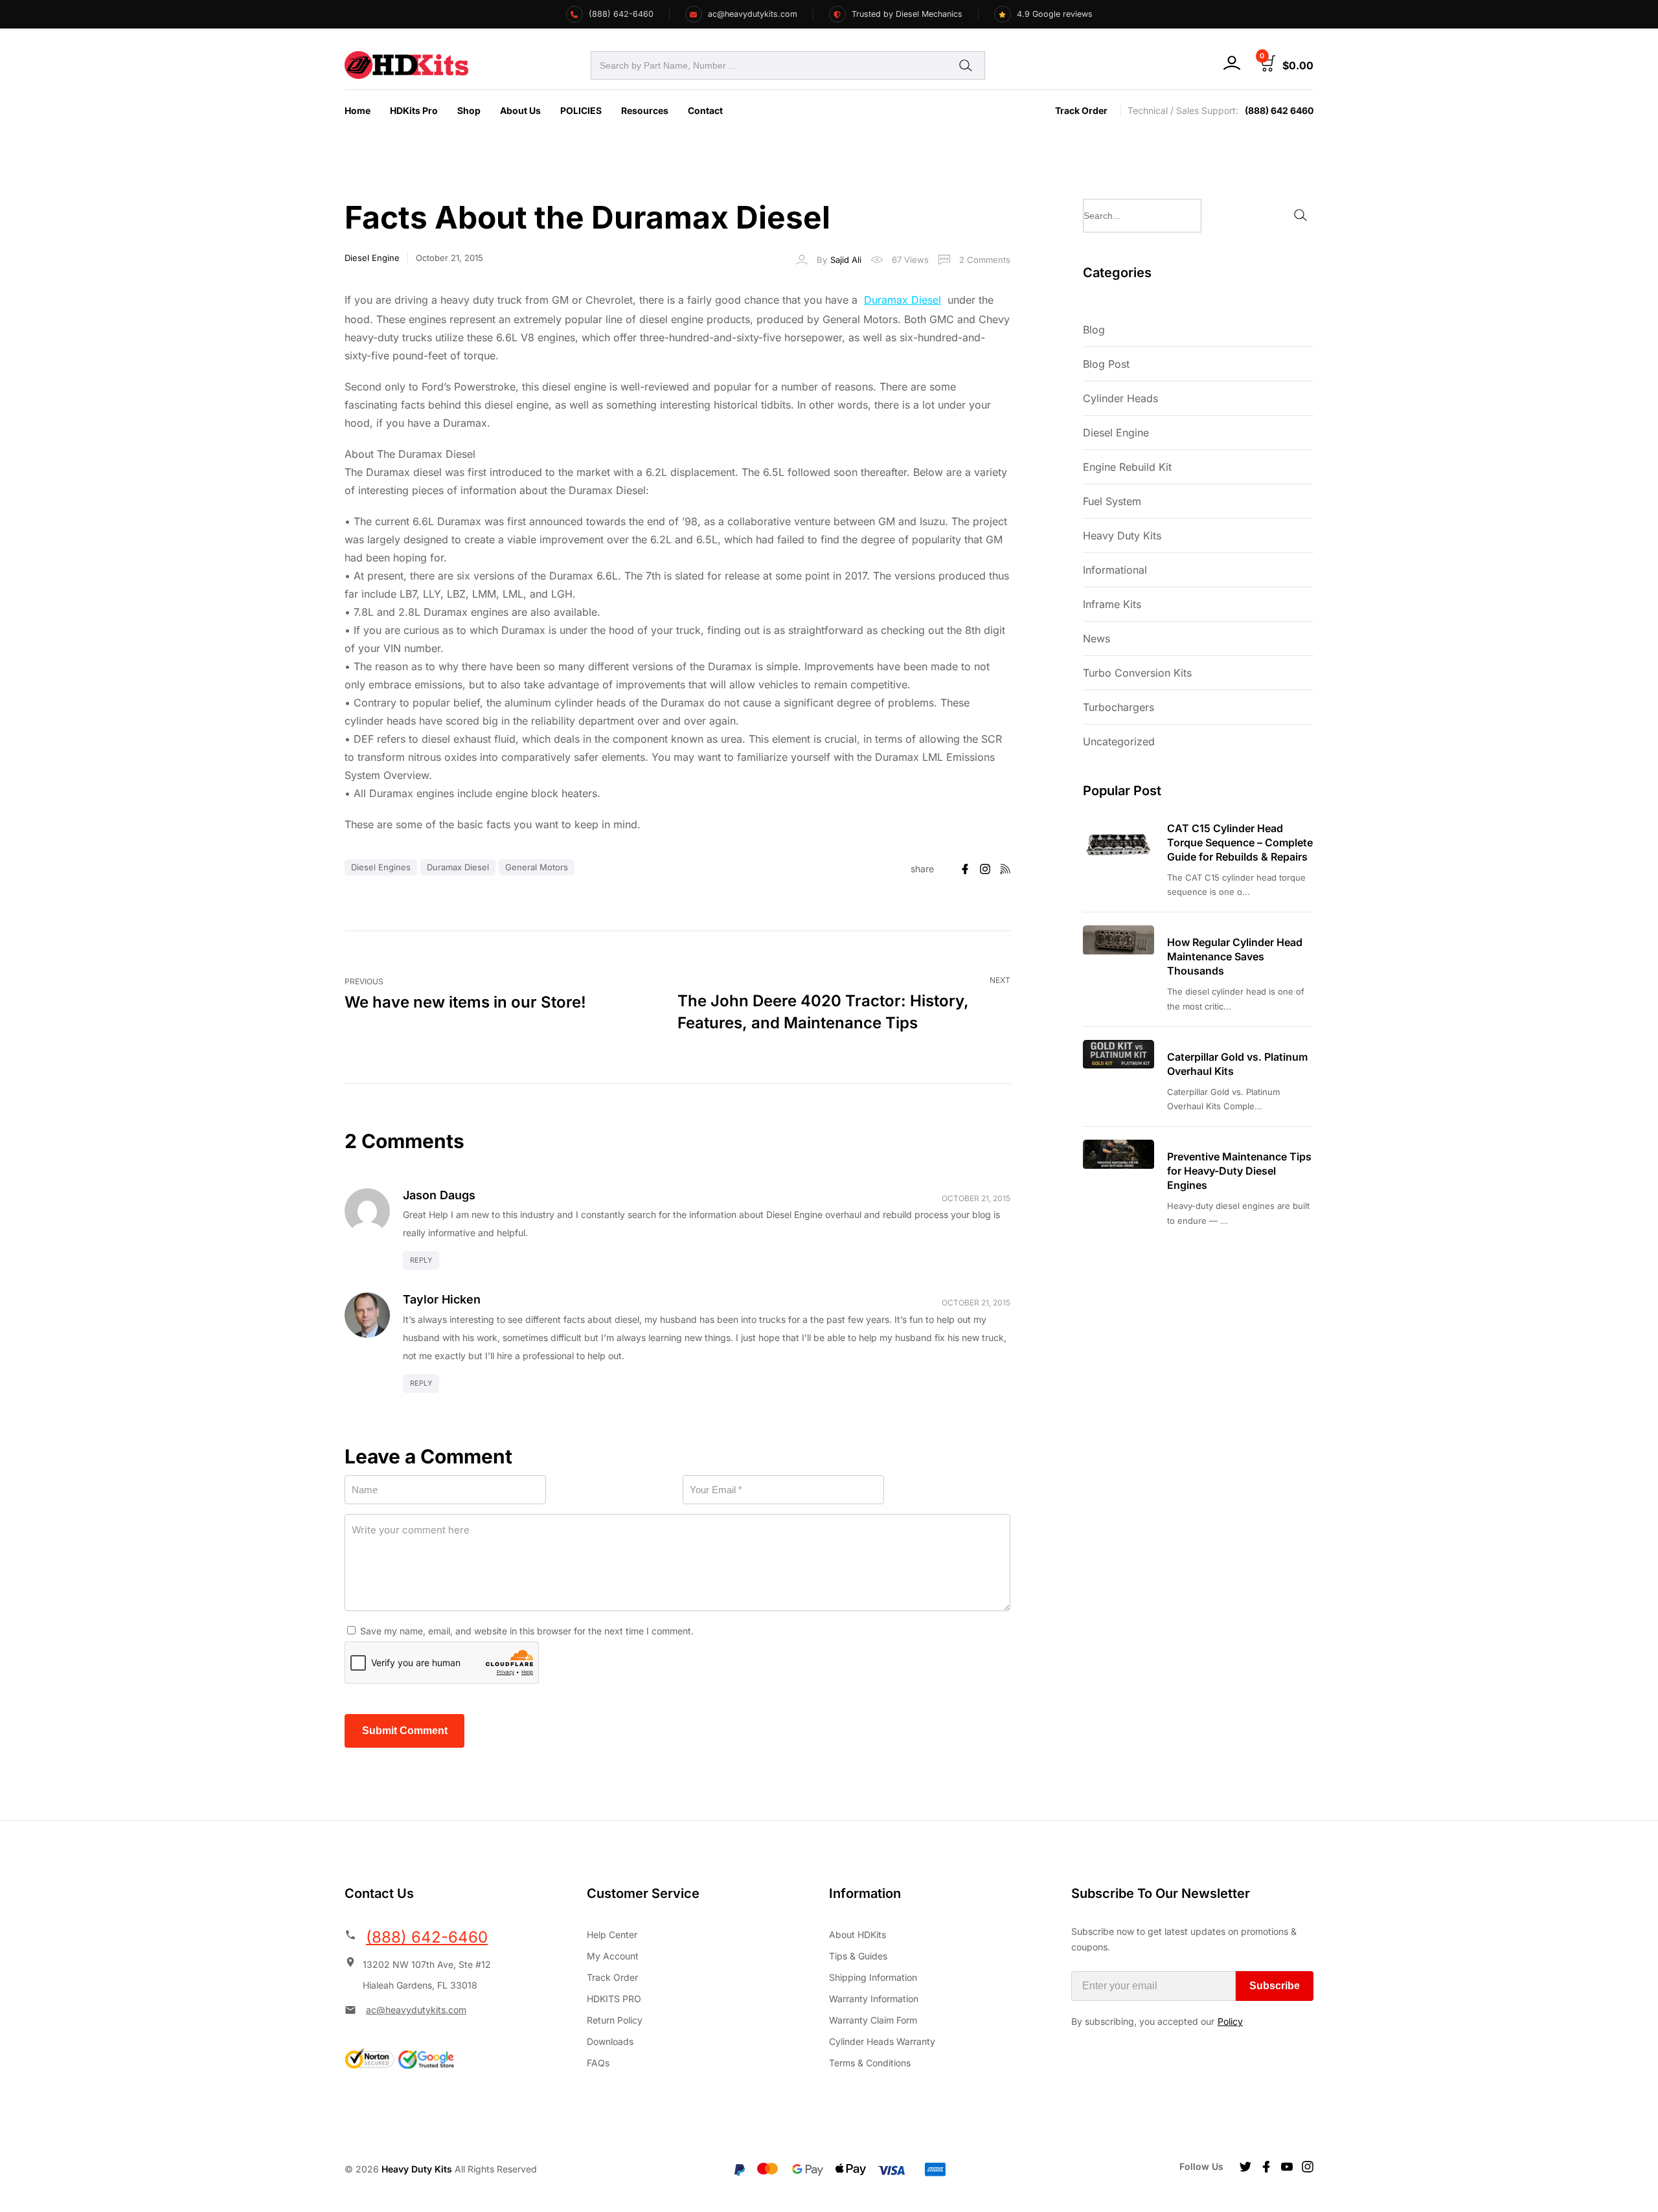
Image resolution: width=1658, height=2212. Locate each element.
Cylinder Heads (1120, 398)
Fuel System (1112, 501)
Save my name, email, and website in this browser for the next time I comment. (527, 1631)
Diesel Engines (381, 867)
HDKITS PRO (614, 1999)
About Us (520, 110)
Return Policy (615, 2020)
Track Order (1081, 110)
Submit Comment (405, 1731)
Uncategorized (1119, 741)
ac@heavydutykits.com (416, 2010)
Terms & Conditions (870, 2063)
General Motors (537, 867)
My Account (613, 1956)
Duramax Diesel (903, 300)
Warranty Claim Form (873, 2020)
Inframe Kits (1112, 604)
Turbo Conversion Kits (1137, 673)
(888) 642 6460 (1279, 110)
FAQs (598, 2063)
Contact (705, 110)
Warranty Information (874, 1999)
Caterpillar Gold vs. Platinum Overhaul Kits (1237, 1064)
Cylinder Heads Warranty (882, 2041)
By (839, 260)
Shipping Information (873, 1977)
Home (358, 110)
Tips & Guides (858, 1956)
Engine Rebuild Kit (1127, 467)
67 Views (910, 260)
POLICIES (581, 110)
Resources (645, 110)
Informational (1115, 570)
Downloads (610, 2041)
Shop (469, 110)
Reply (421, 1260)
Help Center (612, 1935)
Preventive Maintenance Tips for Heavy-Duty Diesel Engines (1239, 1171)
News (1096, 638)
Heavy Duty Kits (1122, 536)
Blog (1094, 330)
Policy (1230, 2021)
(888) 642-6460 (427, 1937)
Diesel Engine (372, 258)
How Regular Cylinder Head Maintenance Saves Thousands (1235, 956)
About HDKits (857, 1935)
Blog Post (1106, 364)
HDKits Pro (414, 110)
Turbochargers (1119, 707)
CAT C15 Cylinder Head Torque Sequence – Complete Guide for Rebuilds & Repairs (1240, 842)
